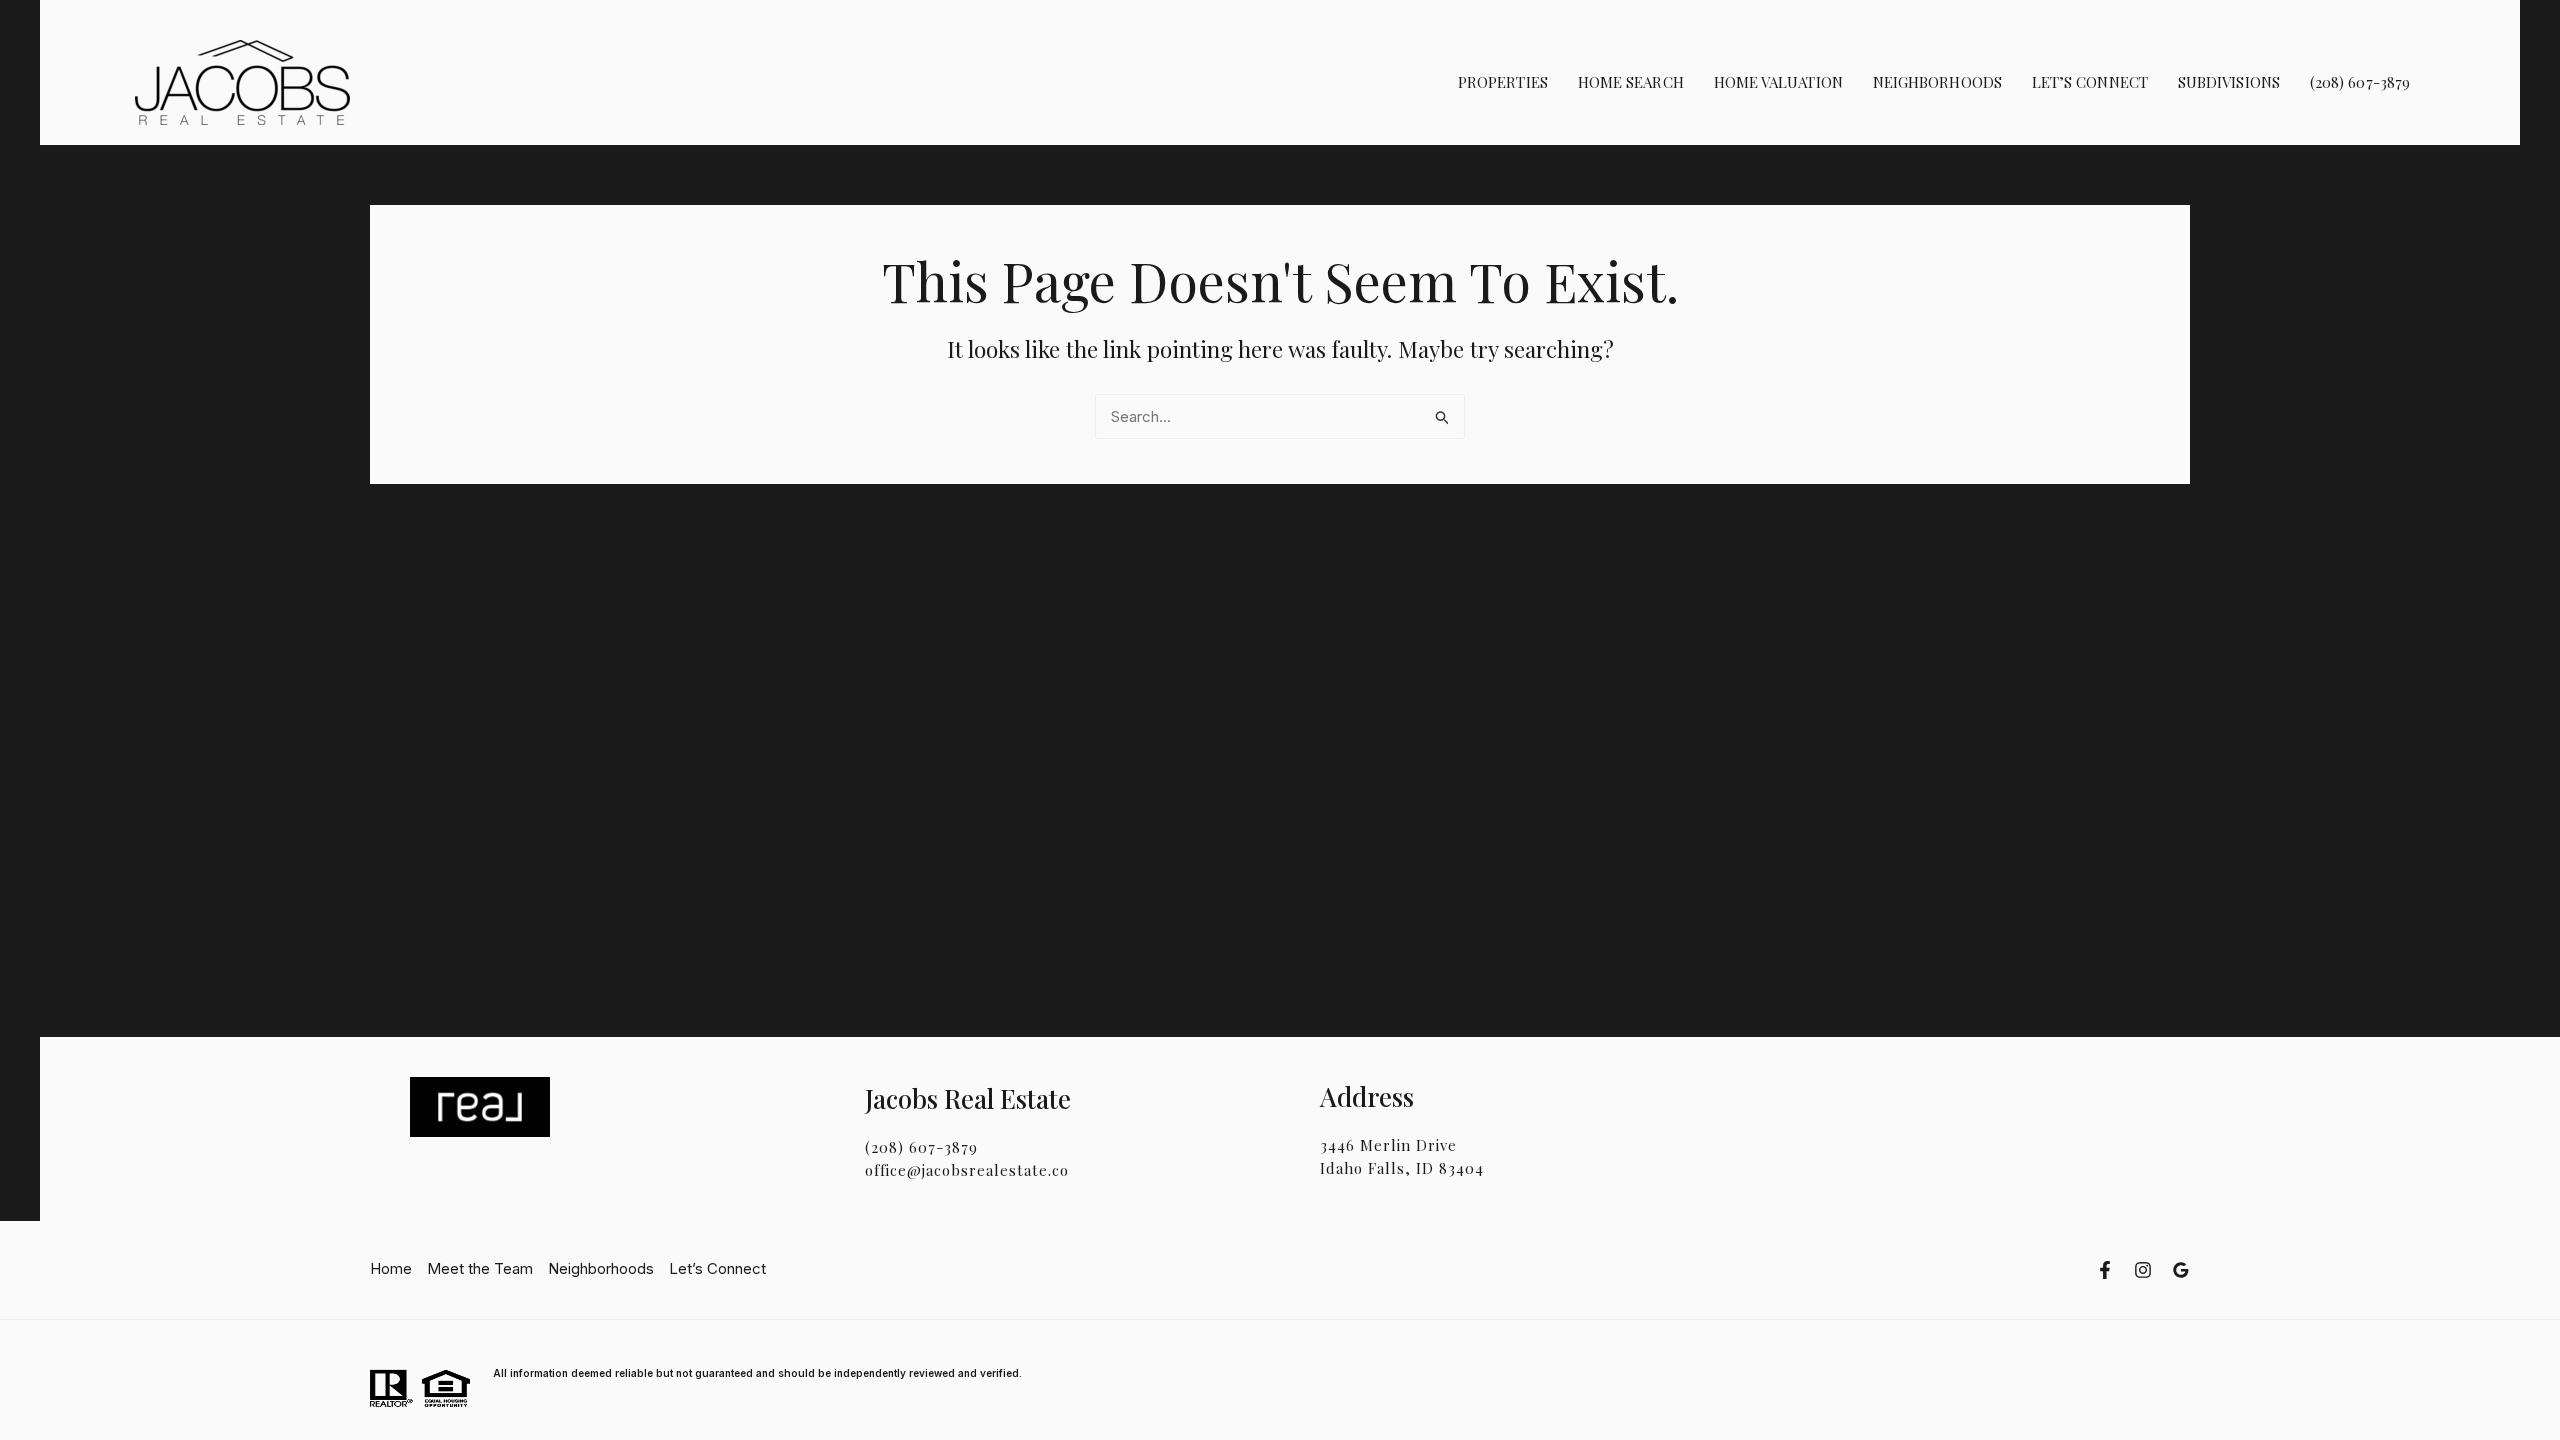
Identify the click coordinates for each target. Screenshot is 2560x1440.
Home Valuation (1778, 82)
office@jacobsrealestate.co (967, 1170)
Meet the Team (480, 1268)
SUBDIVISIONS (2229, 82)
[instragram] (2143, 1270)
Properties (1503, 82)
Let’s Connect (2090, 82)
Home (391, 1268)
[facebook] (2105, 1270)
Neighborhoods (1937, 82)
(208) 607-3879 (2360, 82)
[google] (2181, 1270)
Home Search (1631, 82)
